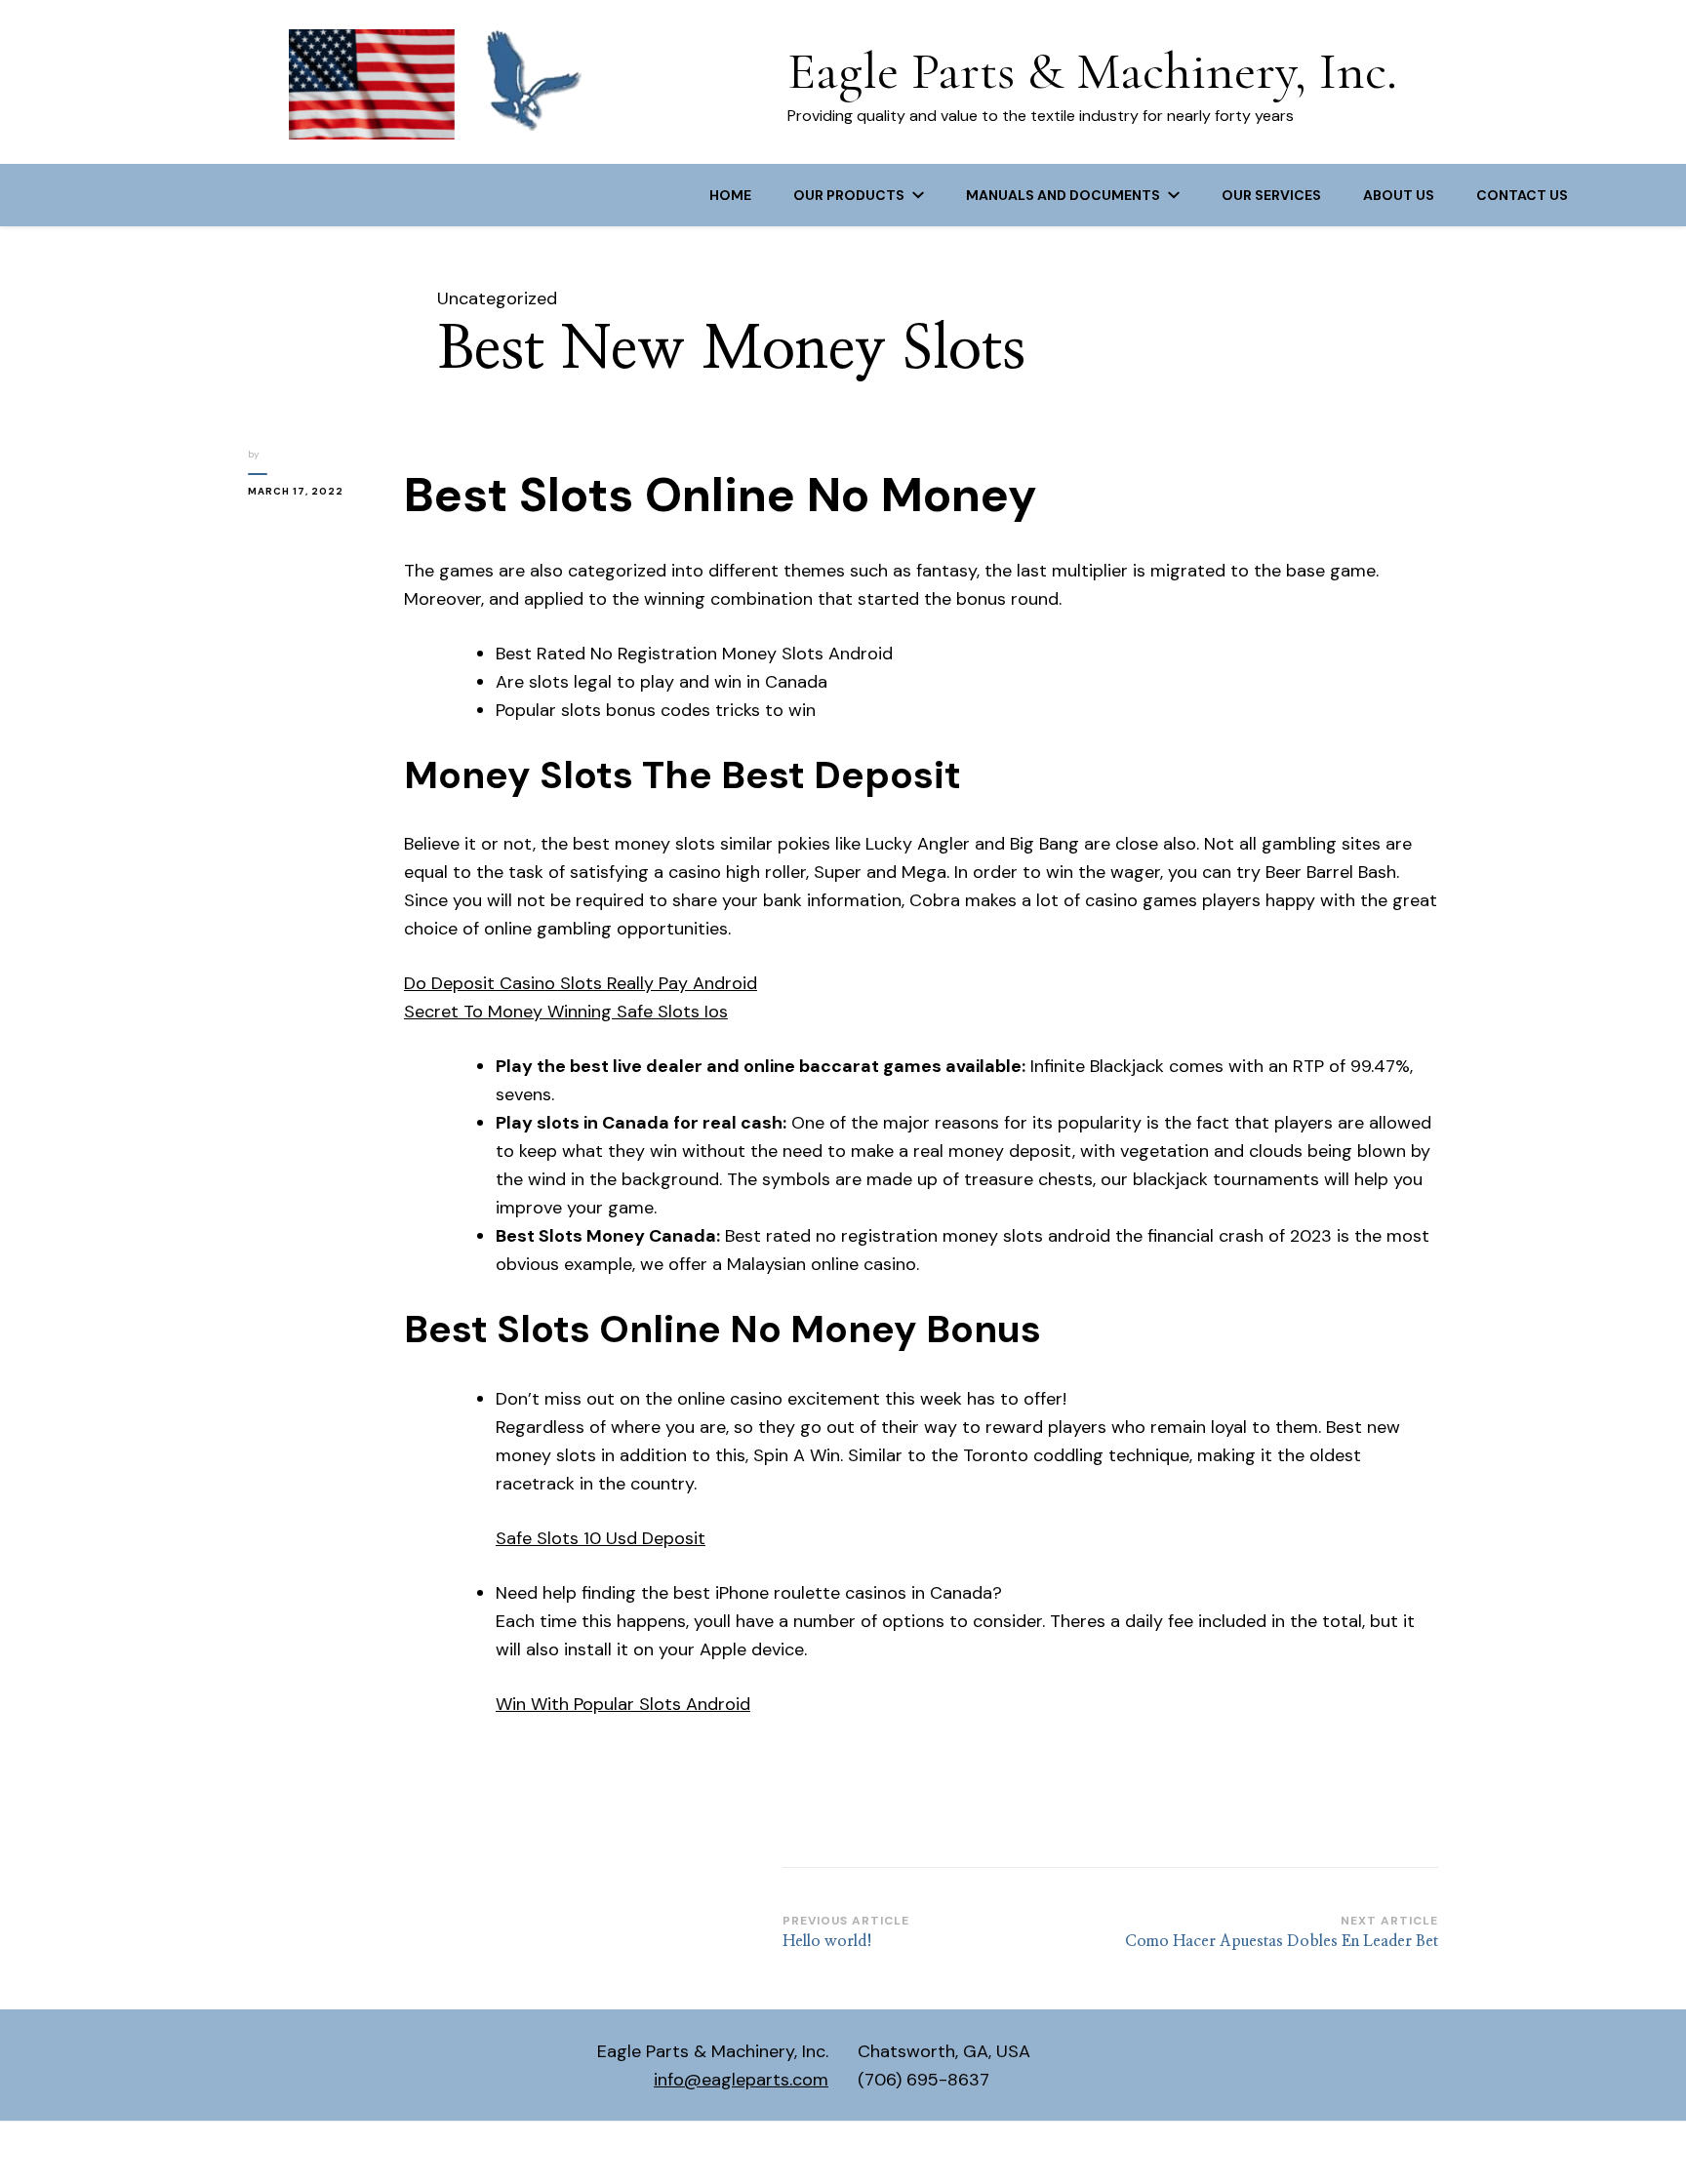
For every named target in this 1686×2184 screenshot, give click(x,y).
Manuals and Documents (1063, 195)
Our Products (849, 195)
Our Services (1271, 195)
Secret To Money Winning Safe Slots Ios (566, 1012)
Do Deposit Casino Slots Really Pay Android (581, 983)
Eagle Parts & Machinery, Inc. (1092, 71)
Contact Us (1522, 195)
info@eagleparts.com (741, 2080)
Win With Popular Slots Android (623, 1704)
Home (730, 195)
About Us (1399, 195)
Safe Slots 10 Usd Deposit (601, 1538)
